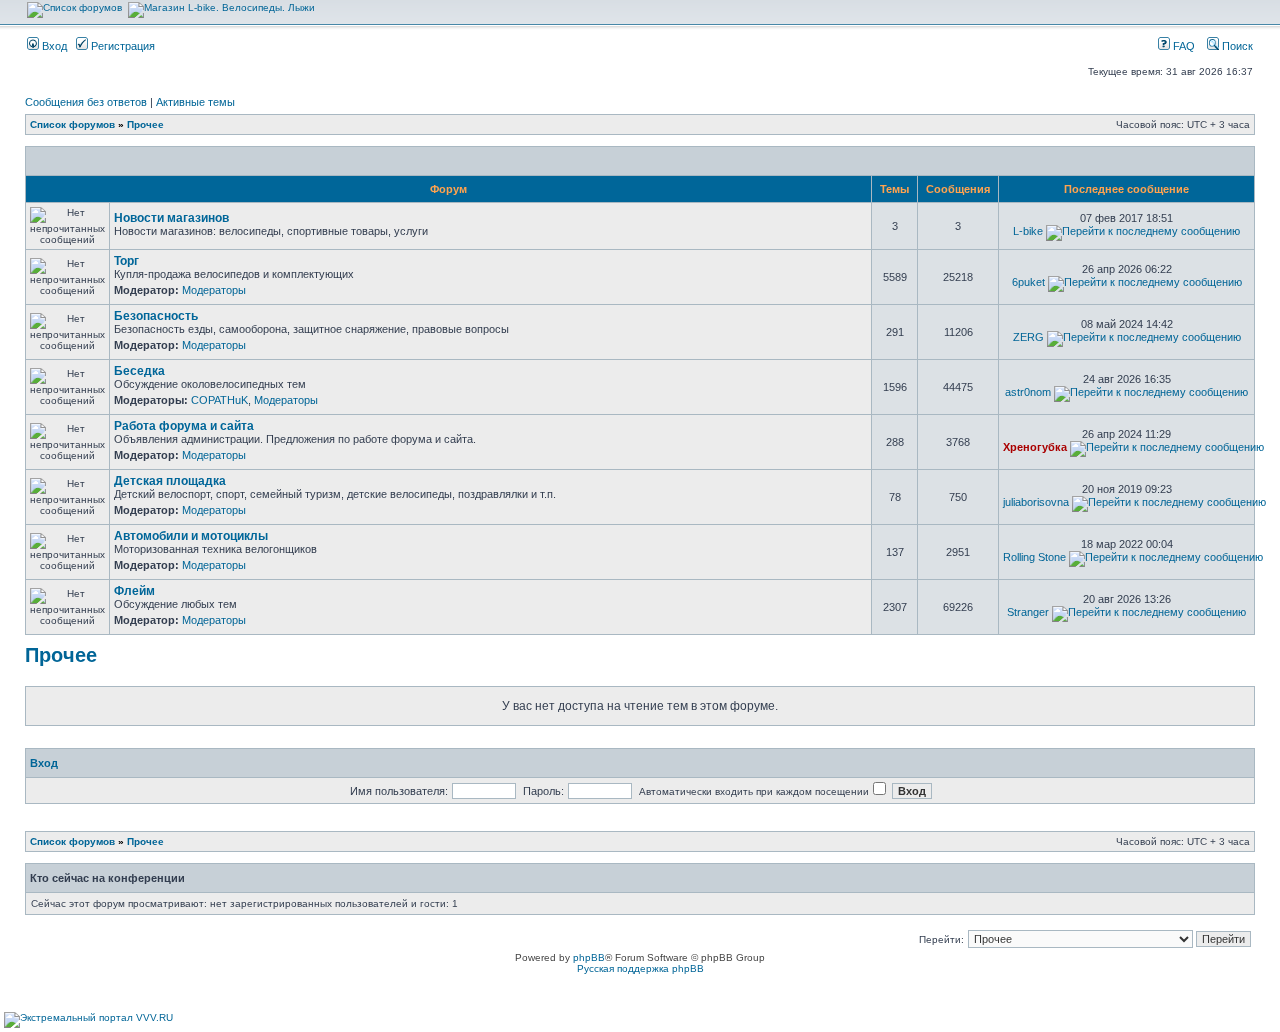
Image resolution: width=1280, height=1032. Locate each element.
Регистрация (121, 46)
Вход (53, 46)
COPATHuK (219, 400)
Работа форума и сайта (184, 426)
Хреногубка (1035, 447)
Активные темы (195, 102)
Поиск (1236, 46)
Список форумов (72, 124)
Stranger (1028, 612)
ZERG (1028, 337)
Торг (126, 261)
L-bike (1028, 231)
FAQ (1182, 46)
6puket (1028, 282)
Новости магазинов (171, 218)
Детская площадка (170, 481)
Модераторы (214, 290)
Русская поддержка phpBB (640, 968)
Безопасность (156, 316)
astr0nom (1028, 392)
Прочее (145, 124)
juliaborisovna (1036, 502)
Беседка (139, 371)
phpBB (589, 957)
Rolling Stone (1034, 557)
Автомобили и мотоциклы (191, 536)
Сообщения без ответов (86, 102)
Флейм (134, 591)
